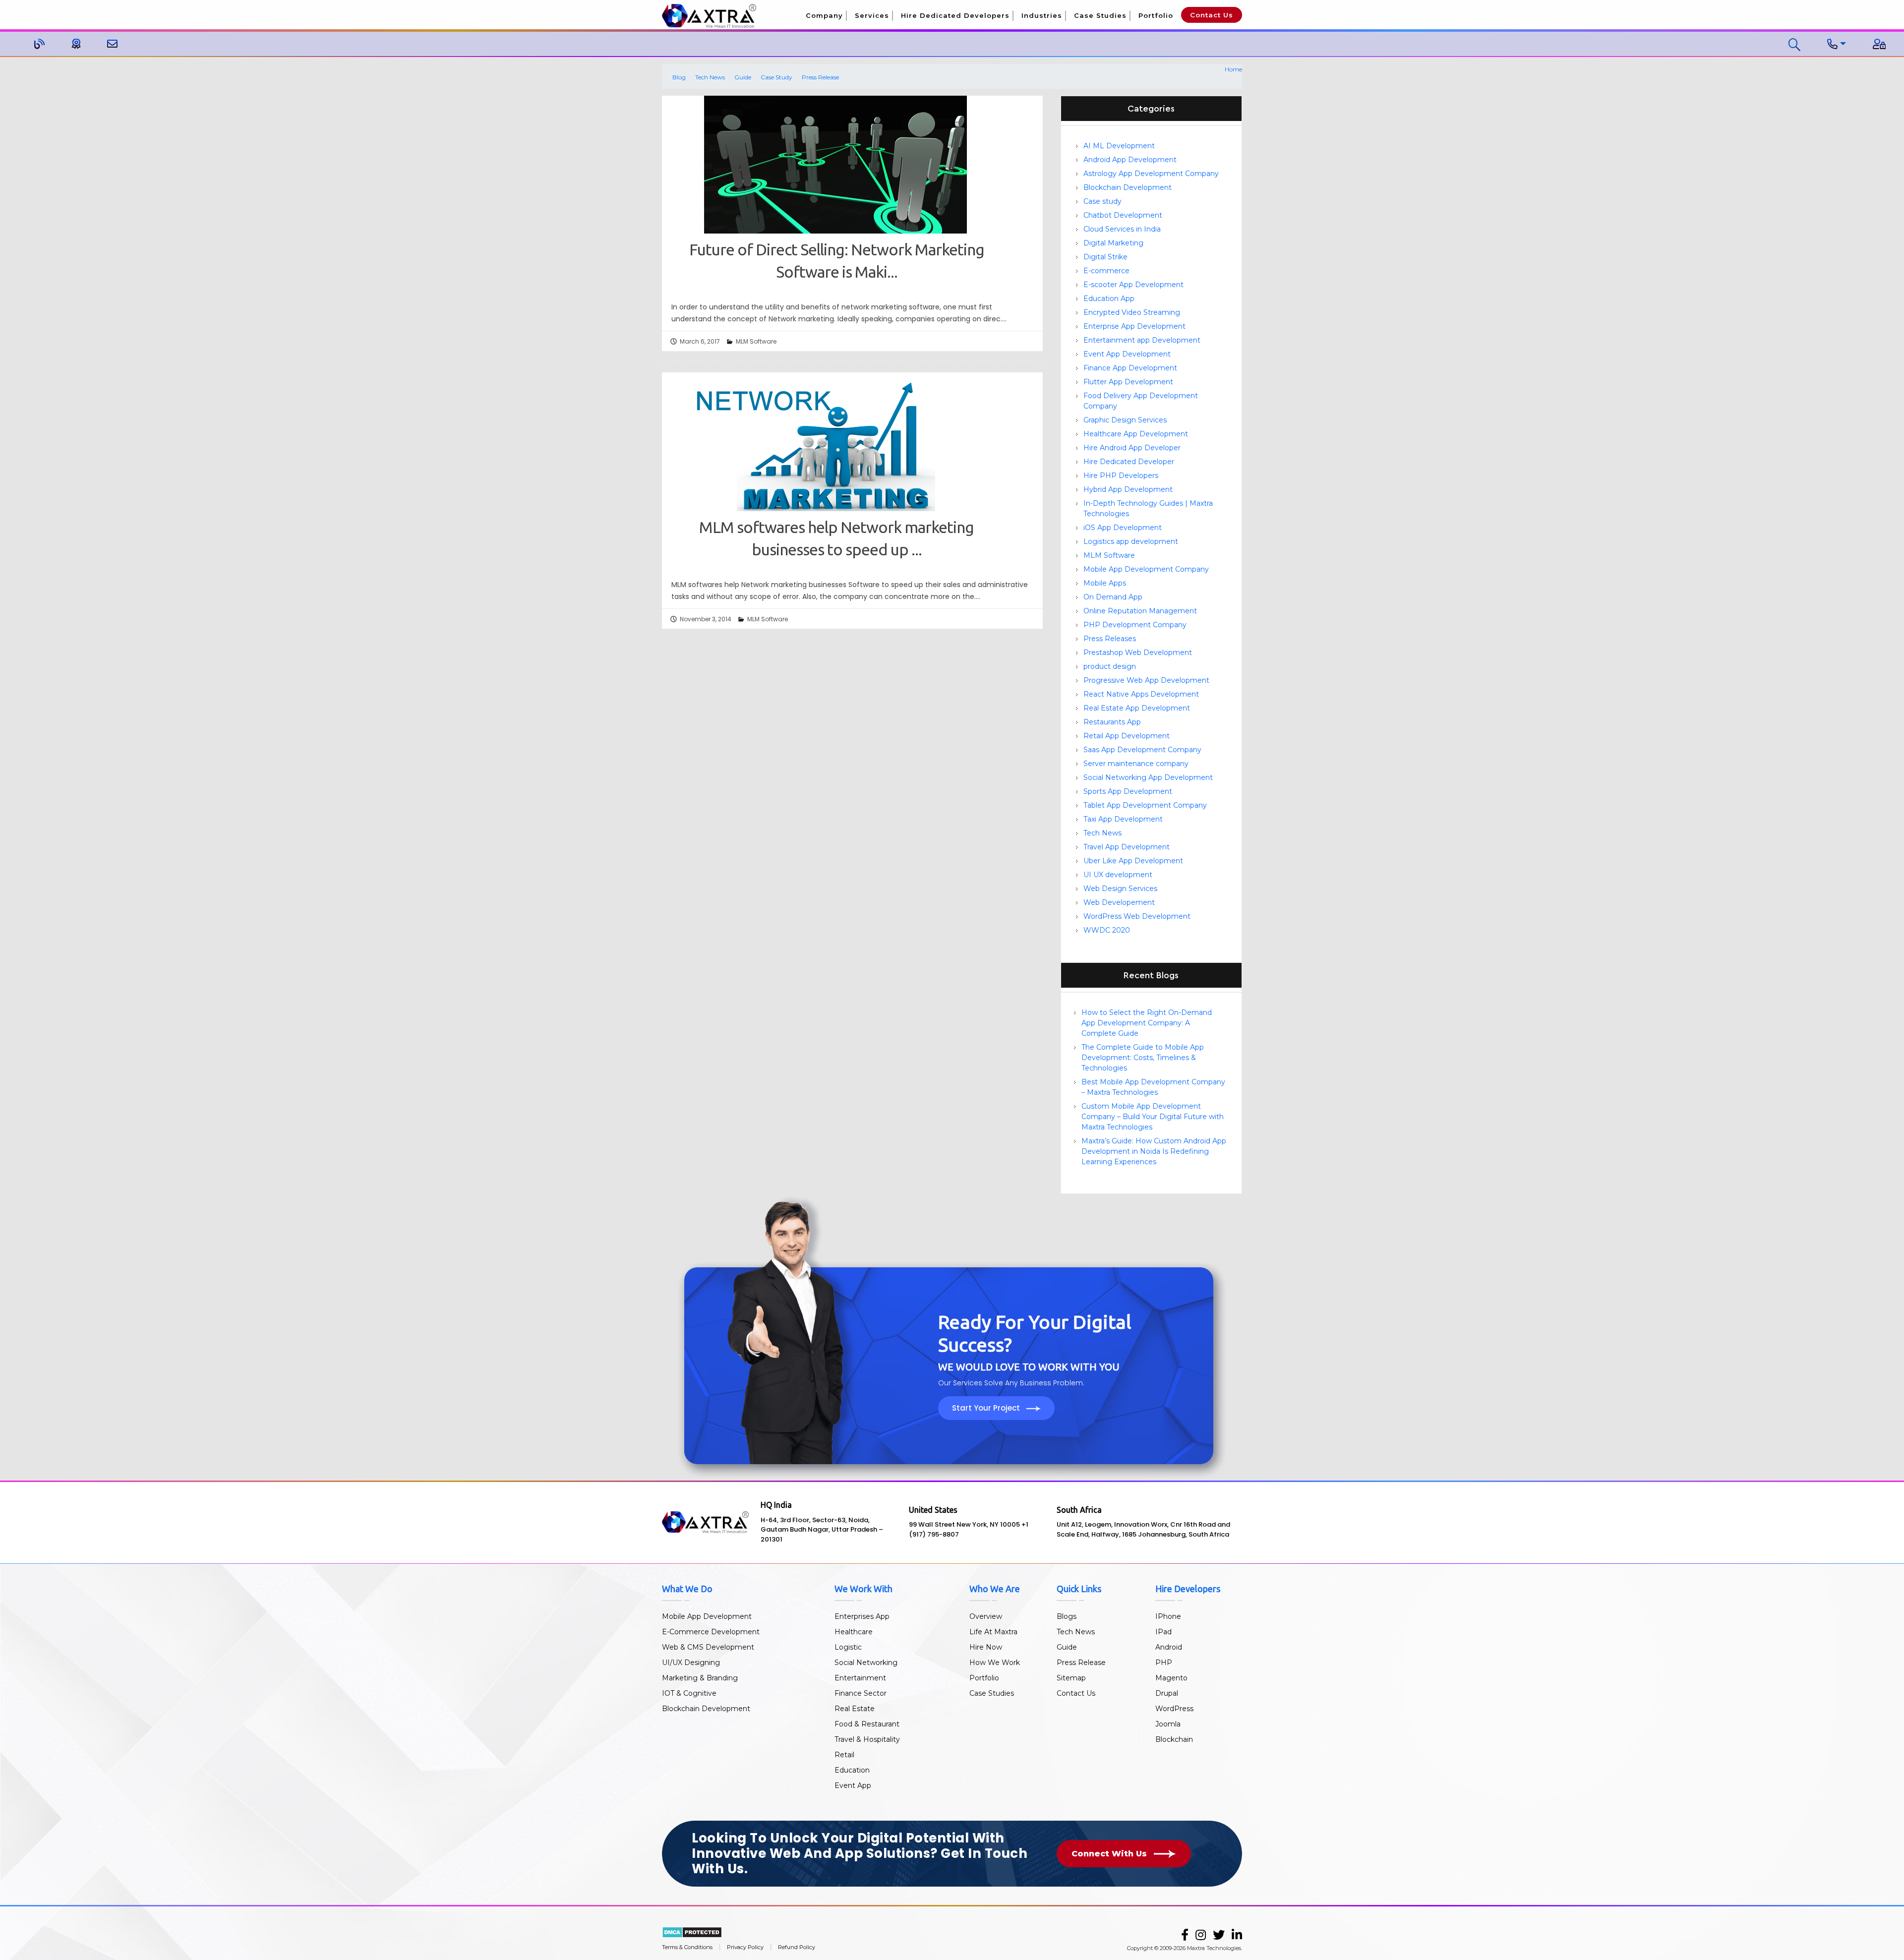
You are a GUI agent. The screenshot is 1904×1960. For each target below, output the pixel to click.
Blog (679, 77)
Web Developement (1119, 902)
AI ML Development (1119, 146)
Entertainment (860, 1678)
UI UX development (1118, 875)
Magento (1171, 1678)
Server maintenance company (1136, 764)
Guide (743, 77)
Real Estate (855, 1709)
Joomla (1168, 1724)
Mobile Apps (1105, 583)
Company (824, 15)
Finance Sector (861, 1693)
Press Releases (1110, 639)
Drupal (1167, 1693)
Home (1233, 69)
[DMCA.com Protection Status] (692, 1931)
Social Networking (866, 1663)
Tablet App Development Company (1145, 805)
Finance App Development (1130, 368)
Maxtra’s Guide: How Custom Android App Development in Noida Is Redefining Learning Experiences (1154, 1151)
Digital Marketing (1113, 243)
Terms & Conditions (687, 1947)
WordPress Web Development (1137, 916)
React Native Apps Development (1141, 694)
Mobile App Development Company (1146, 569)
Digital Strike (1105, 257)
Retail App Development (1127, 736)
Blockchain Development (1128, 187)
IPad (1163, 1632)
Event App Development (1127, 354)
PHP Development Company (1135, 625)
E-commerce (1106, 271)
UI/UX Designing (691, 1663)
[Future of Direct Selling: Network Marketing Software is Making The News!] (835, 168)
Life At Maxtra (993, 1632)
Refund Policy (797, 1947)
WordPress (1174, 1709)
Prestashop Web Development (1138, 653)
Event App (853, 1785)
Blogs (1067, 1616)
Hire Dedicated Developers (955, 15)
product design (1110, 666)
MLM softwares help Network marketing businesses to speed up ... (836, 538)
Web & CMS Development (708, 1647)
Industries (1042, 15)
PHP (1164, 1663)
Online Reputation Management (1140, 611)
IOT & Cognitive (689, 1693)
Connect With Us (1110, 1854)
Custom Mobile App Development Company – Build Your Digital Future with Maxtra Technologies (1153, 1117)
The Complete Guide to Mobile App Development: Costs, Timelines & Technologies (1143, 1058)
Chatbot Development (1123, 215)
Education (852, 1770)
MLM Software (756, 341)
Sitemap (1071, 1678)
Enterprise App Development (1134, 326)
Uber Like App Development (1133, 861)
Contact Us (1212, 15)
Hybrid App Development (1128, 489)
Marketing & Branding (700, 1678)
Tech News (710, 77)
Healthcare (854, 1632)
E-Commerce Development (711, 1632)
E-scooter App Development (1133, 285)
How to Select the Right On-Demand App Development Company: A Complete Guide (1147, 1023)
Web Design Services (1120, 889)
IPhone (1168, 1616)
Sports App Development (1128, 791)
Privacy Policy (745, 1947)
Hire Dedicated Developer (1129, 462)
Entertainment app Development (1142, 340)
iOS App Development (1123, 528)
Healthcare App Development (1136, 434)
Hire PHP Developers (1121, 475)
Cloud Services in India (1122, 229)
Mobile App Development (707, 1616)
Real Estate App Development (1137, 708)
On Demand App (1113, 597)
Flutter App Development (1128, 382)
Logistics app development (1131, 541)
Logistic (848, 1647)
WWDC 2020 (1107, 930)
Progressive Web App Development (1146, 680)
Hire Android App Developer (1132, 448)
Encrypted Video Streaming (1132, 312)
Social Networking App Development (1148, 777)
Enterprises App (862, 1616)
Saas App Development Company (1142, 750)
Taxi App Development (1123, 819)
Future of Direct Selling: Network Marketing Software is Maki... (837, 261)
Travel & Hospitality (867, 1739)
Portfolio (1156, 15)
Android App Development (1130, 160)
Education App (1109, 298)
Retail (844, 1755)
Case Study (776, 77)
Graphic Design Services (1125, 420)
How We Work (995, 1663)
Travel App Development (1127, 847)
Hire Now (986, 1647)
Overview (986, 1616)
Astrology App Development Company (1151, 174)
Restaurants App (1112, 722)
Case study (1102, 201)
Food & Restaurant (867, 1724)
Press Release (820, 77)
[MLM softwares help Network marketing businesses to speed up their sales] (835, 445)
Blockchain (1174, 1739)
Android (1169, 1647)
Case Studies (1100, 15)
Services (872, 15)
